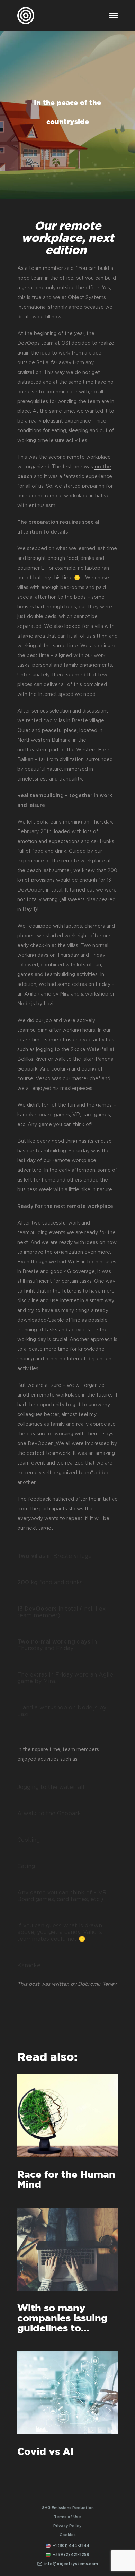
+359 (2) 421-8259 (71, 2555)
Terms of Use (67, 2517)
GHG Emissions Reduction (68, 2508)
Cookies (68, 2535)
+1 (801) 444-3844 (71, 2546)
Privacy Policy (67, 2526)
